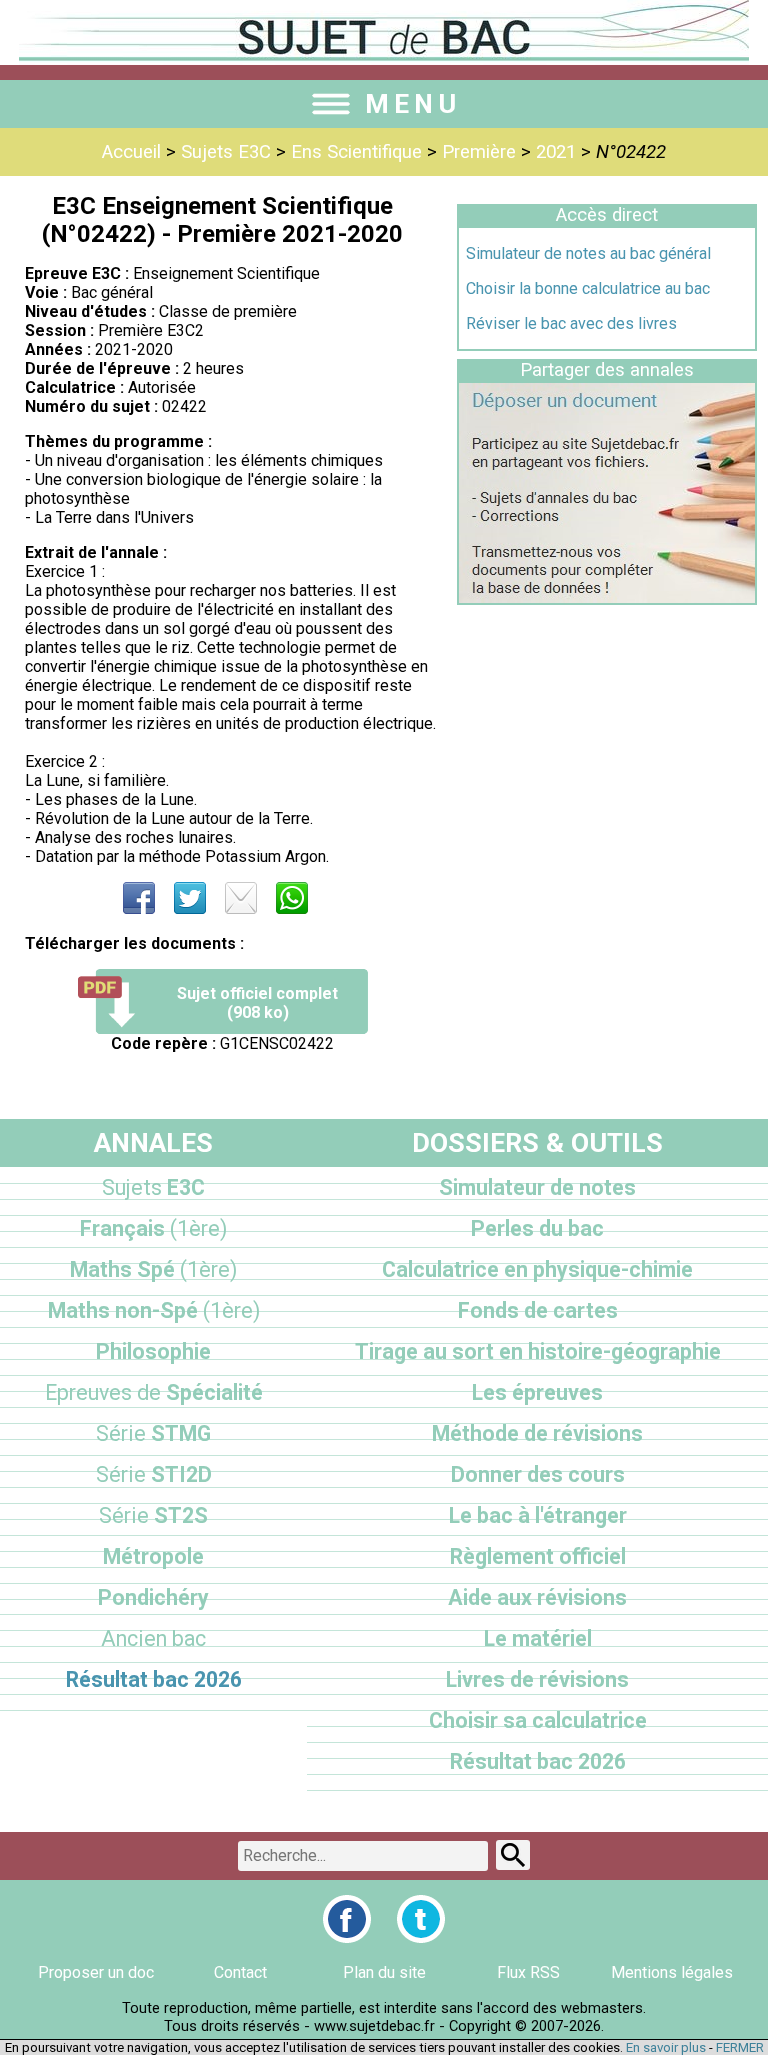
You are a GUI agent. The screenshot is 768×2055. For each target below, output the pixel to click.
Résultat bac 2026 (154, 1679)
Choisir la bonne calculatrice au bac (588, 288)
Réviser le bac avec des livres (571, 323)
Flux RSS (528, 1972)
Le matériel (538, 1638)
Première (479, 152)
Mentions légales (672, 1972)
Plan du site (384, 1972)
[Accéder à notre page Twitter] (421, 1919)
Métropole (153, 1556)
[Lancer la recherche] (513, 1855)
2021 (556, 152)
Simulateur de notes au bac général (588, 253)
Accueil (131, 152)
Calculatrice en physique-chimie (537, 1269)
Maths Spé (153, 1269)
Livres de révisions (537, 1679)
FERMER (740, 2047)
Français (153, 1228)
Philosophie (153, 1351)
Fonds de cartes (538, 1310)
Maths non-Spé (154, 1310)
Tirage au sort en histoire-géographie (538, 1351)
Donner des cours (538, 1474)
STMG (153, 1433)
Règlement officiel (538, 1556)
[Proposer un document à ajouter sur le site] (607, 597)
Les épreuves (537, 1392)
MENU (413, 104)
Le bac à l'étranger (538, 1515)
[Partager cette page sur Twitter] (190, 898)
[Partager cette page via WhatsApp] (292, 898)
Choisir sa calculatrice (538, 1720)
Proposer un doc (96, 1972)
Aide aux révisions (537, 1597)
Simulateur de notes (537, 1187)
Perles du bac (537, 1228)
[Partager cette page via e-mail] (241, 898)
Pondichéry (153, 1597)
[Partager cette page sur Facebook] (139, 898)
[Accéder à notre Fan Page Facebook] (347, 1919)
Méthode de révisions (537, 1433)
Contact (240, 1972)
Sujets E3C (226, 152)
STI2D (154, 1474)
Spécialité (154, 1392)
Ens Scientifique (356, 152)
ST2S (153, 1515)
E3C (153, 1187)
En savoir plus (666, 2047)
